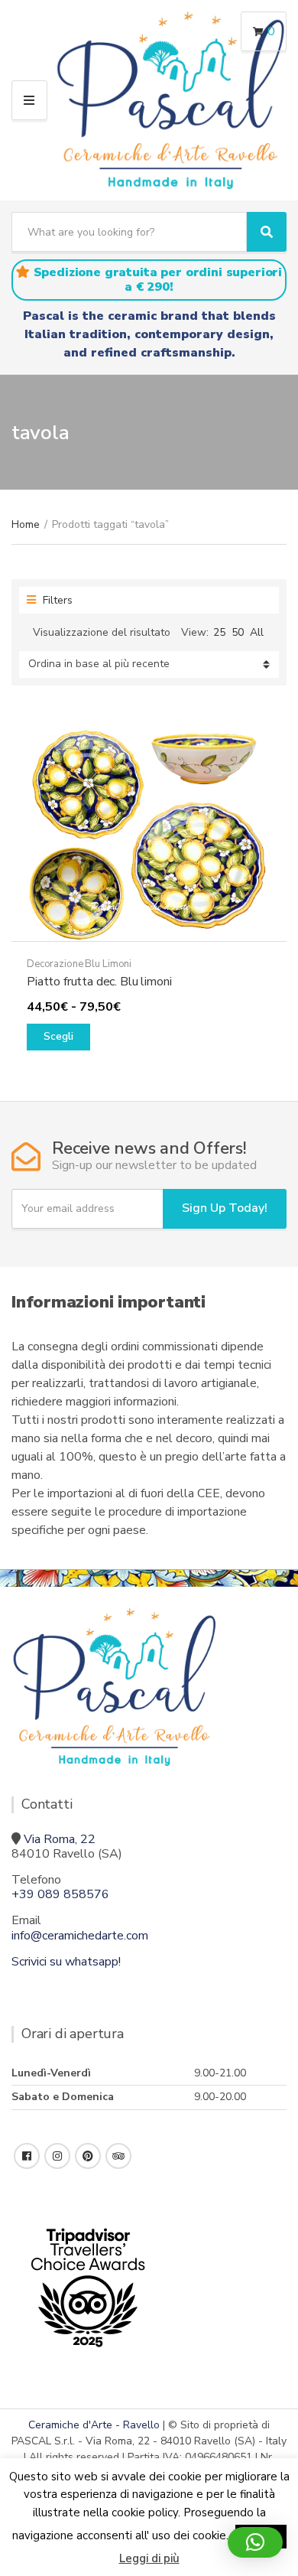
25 (219, 632)
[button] (255, 2542)
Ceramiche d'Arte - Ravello (94, 2425)
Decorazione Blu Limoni (79, 964)
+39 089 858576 (60, 1894)
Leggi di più (149, 2558)
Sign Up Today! (225, 1208)
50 (238, 632)
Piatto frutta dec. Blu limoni (99, 982)
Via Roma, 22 (60, 1839)
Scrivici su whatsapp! (66, 1962)
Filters (56, 600)
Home (26, 524)
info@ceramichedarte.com (80, 1936)
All (257, 632)
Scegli (58, 1036)
